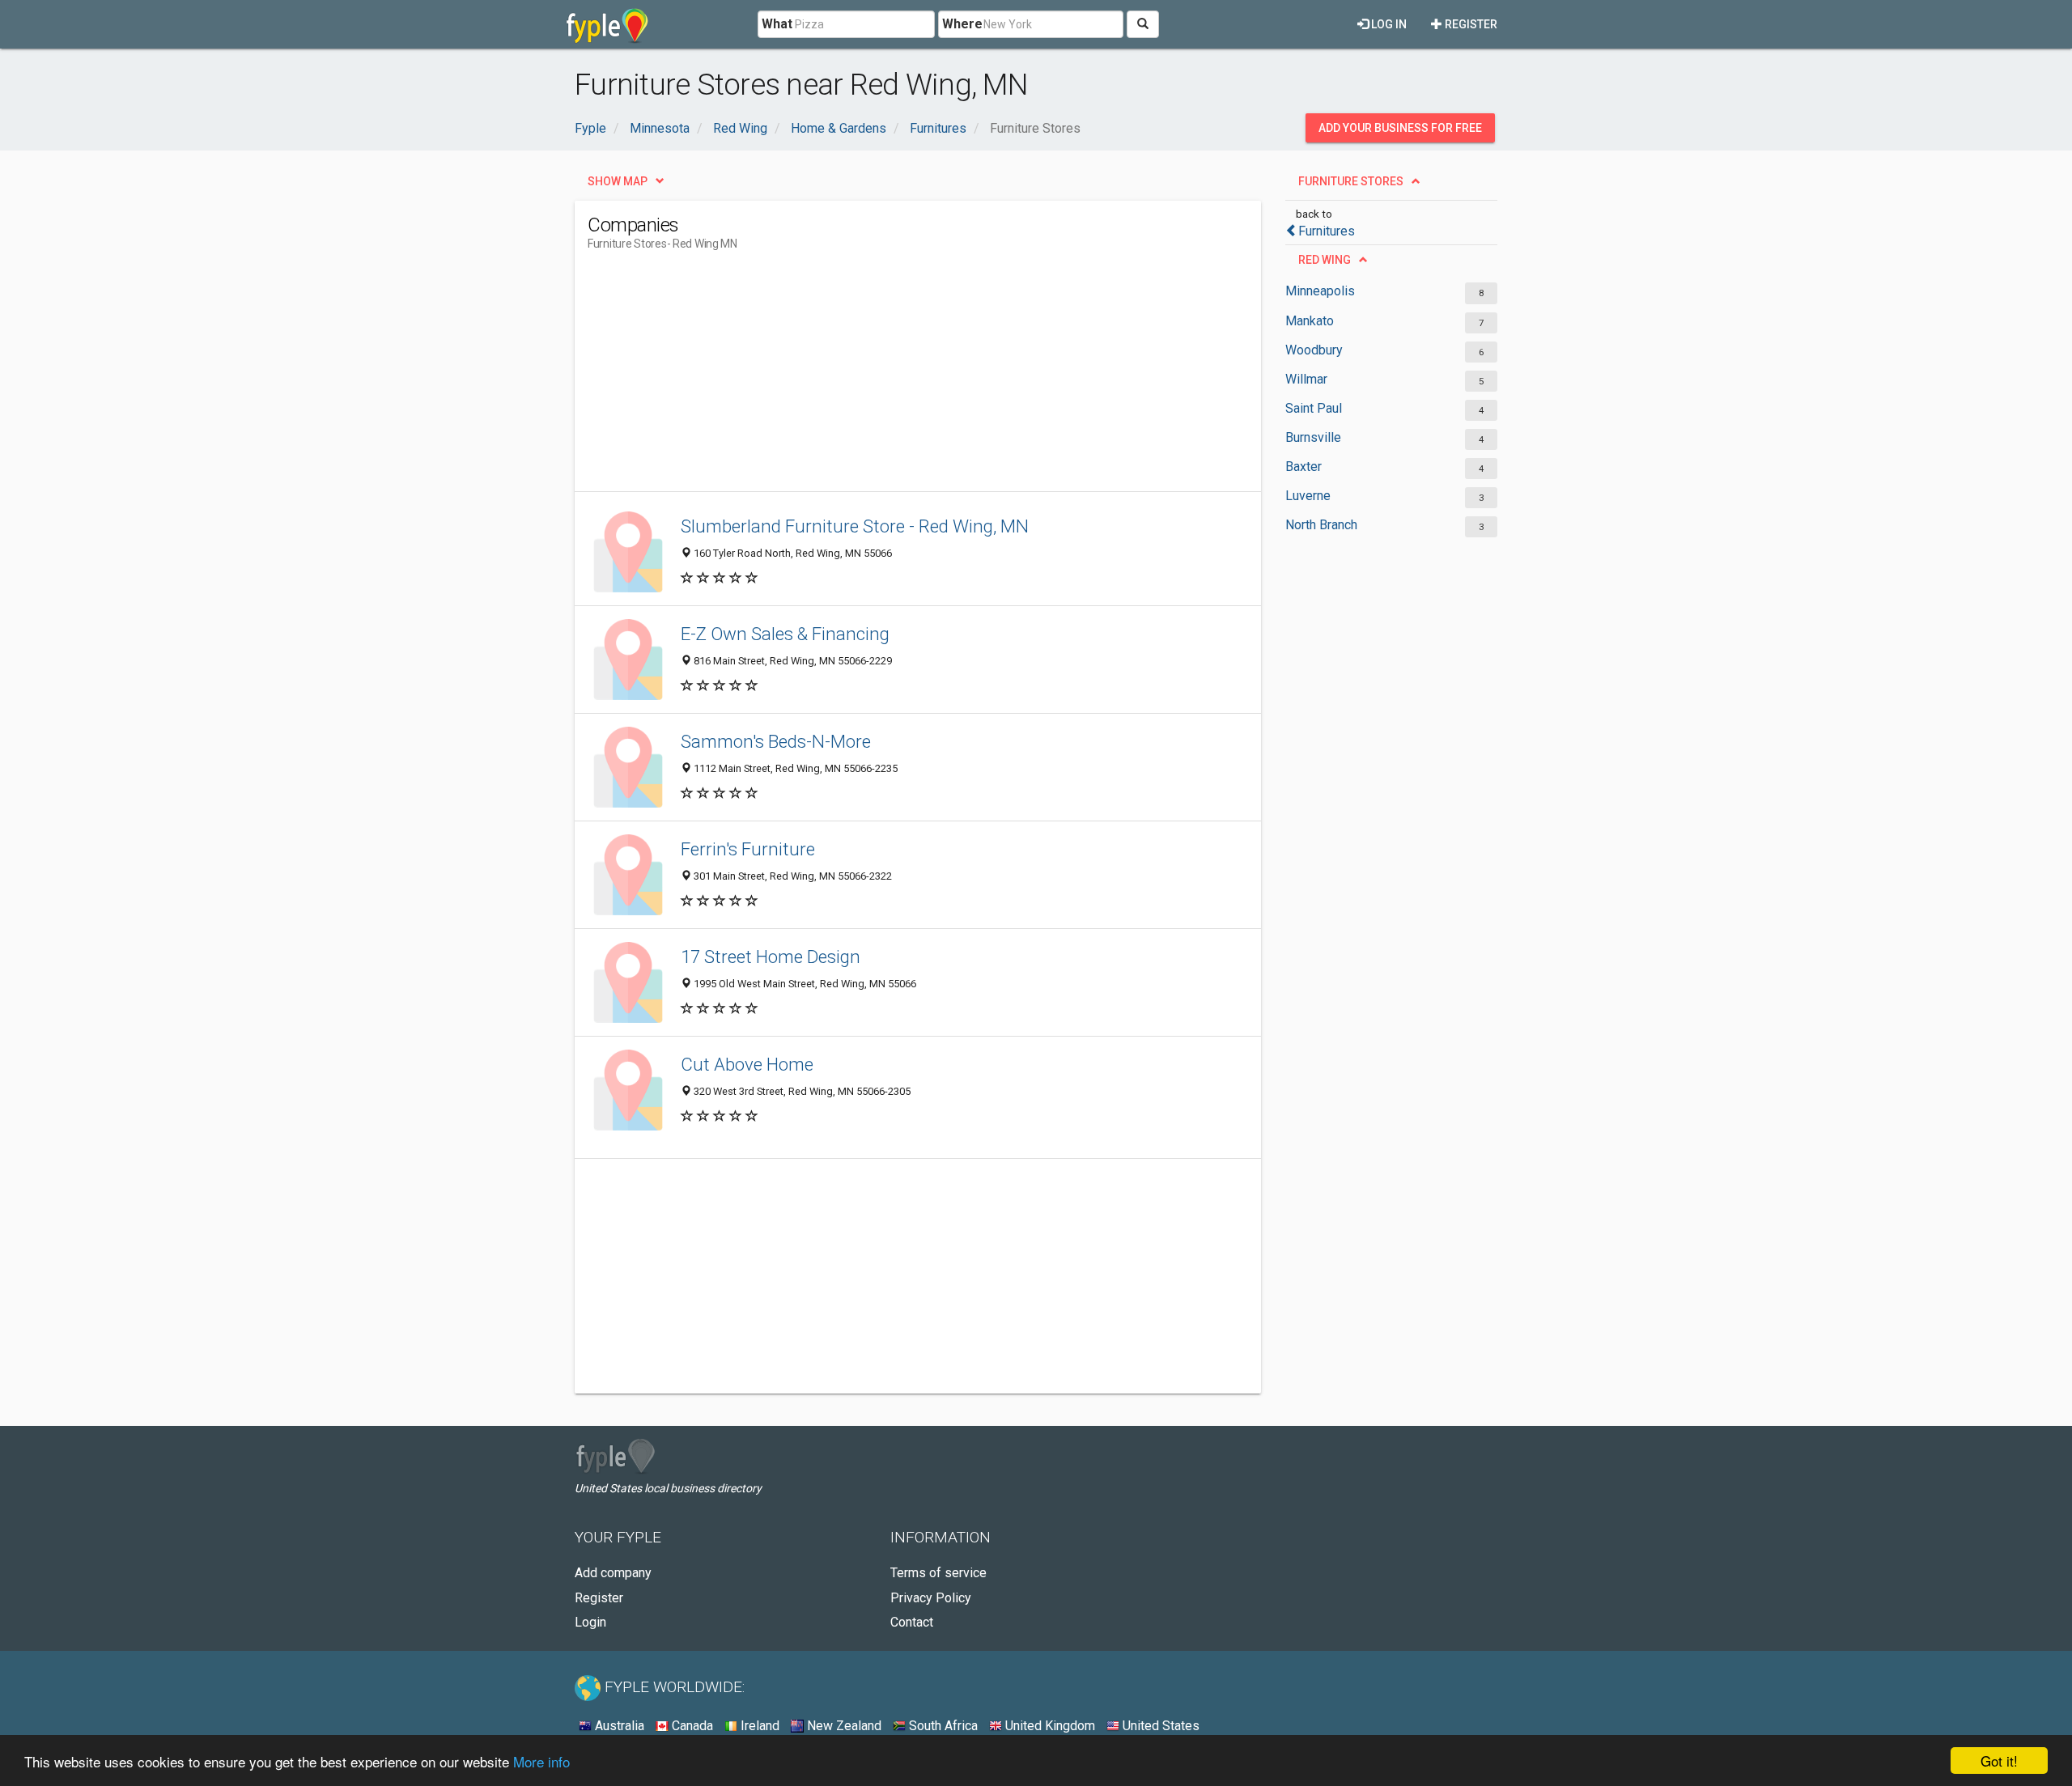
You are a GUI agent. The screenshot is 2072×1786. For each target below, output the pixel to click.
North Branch (1321, 525)
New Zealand (843, 1726)
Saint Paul (1314, 408)
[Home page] (607, 24)
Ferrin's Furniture (748, 849)
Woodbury (1314, 350)
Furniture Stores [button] (1351, 181)
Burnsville (1313, 437)
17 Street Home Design (771, 957)
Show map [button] (618, 181)
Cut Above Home (747, 1064)
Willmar (1306, 379)
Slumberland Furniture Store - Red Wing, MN (855, 526)
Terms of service (938, 1573)
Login (590, 1622)
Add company (613, 1573)
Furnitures (1327, 231)
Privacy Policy (931, 1598)
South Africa (942, 1726)
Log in (1388, 24)
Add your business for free (1400, 128)
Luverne (1308, 496)
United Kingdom (1049, 1726)
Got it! (1999, 1761)
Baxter (1303, 467)
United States (1159, 1726)
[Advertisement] (882, 378)
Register (1470, 24)
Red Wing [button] (1325, 260)
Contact (912, 1622)
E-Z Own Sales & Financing (785, 634)
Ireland (758, 1726)
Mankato (1310, 321)
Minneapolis (1320, 291)
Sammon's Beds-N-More (776, 741)
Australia (618, 1726)
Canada (691, 1726)
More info (541, 1761)
